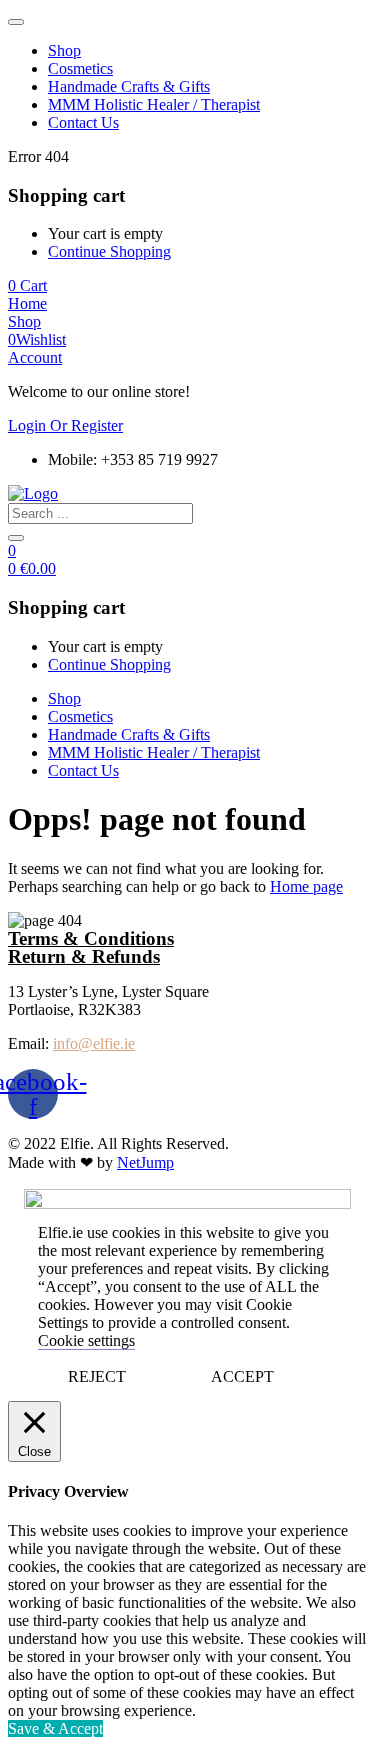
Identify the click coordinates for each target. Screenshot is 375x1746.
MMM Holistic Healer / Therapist (154, 104)
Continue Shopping (109, 251)
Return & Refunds (84, 956)
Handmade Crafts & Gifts (129, 86)
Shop (64, 50)
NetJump (145, 1162)
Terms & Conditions (91, 938)
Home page (306, 886)
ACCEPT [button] (242, 1376)
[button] (27, 285)
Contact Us (83, 122)
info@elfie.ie (94, 1043)
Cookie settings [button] (86, 1340)
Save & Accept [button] (55, 1728)
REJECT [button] (97, 1376)
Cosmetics (80, 68)
